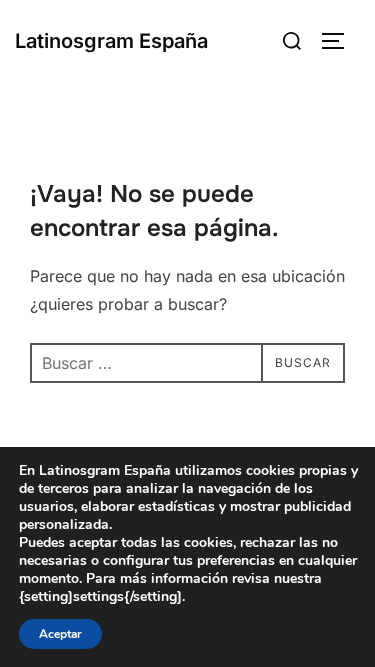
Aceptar (60, 634)
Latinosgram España (111, 41)
